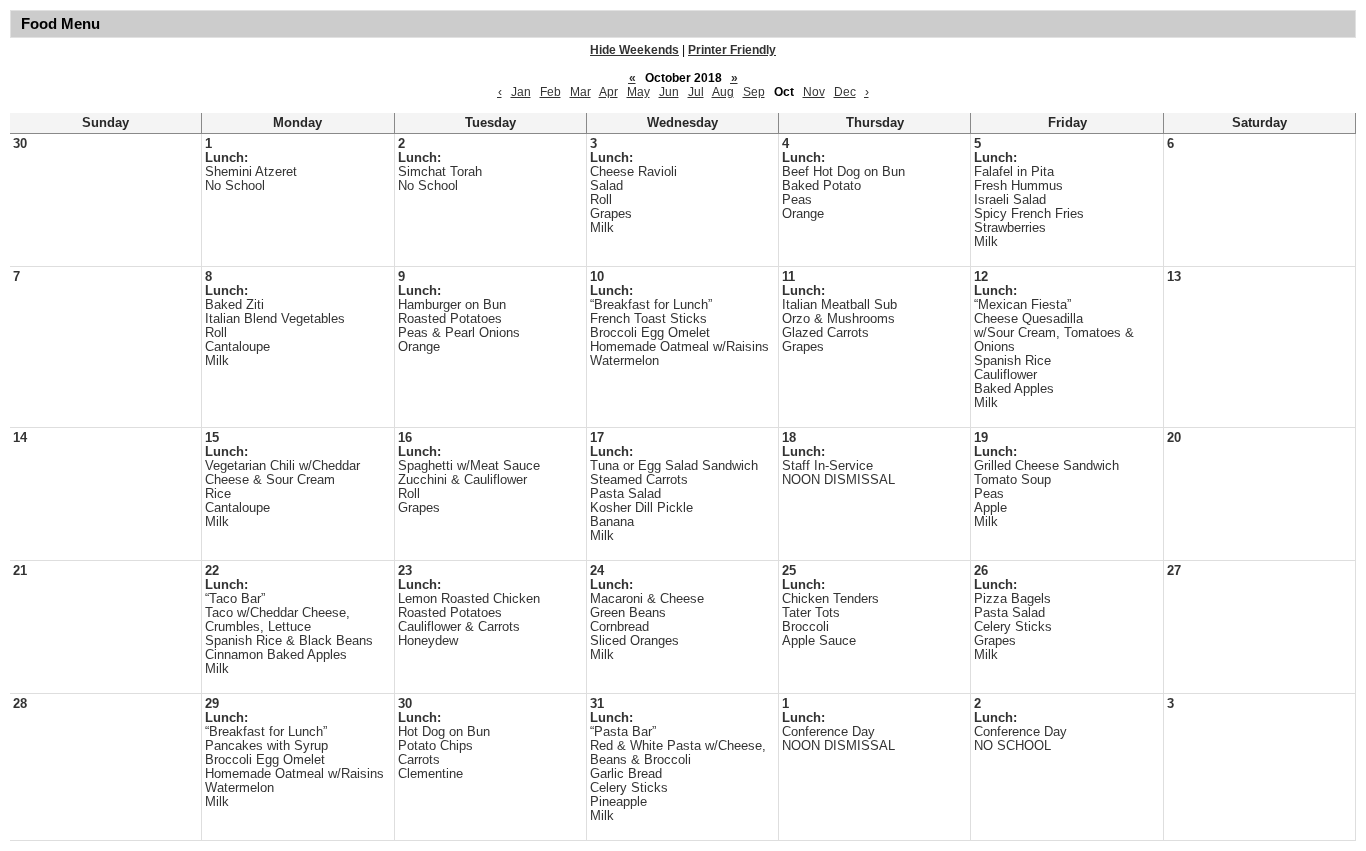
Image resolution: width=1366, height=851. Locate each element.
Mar (580, 92)
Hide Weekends (634, 50)
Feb (550, 92)
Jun (669, 92)
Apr (608, 92)
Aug (723, 92)
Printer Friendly (732, 50)
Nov (814, 92)
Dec (845, 92)
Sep (754, 92)
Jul (696, 92)
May (638, 92)
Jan (521, 92)
